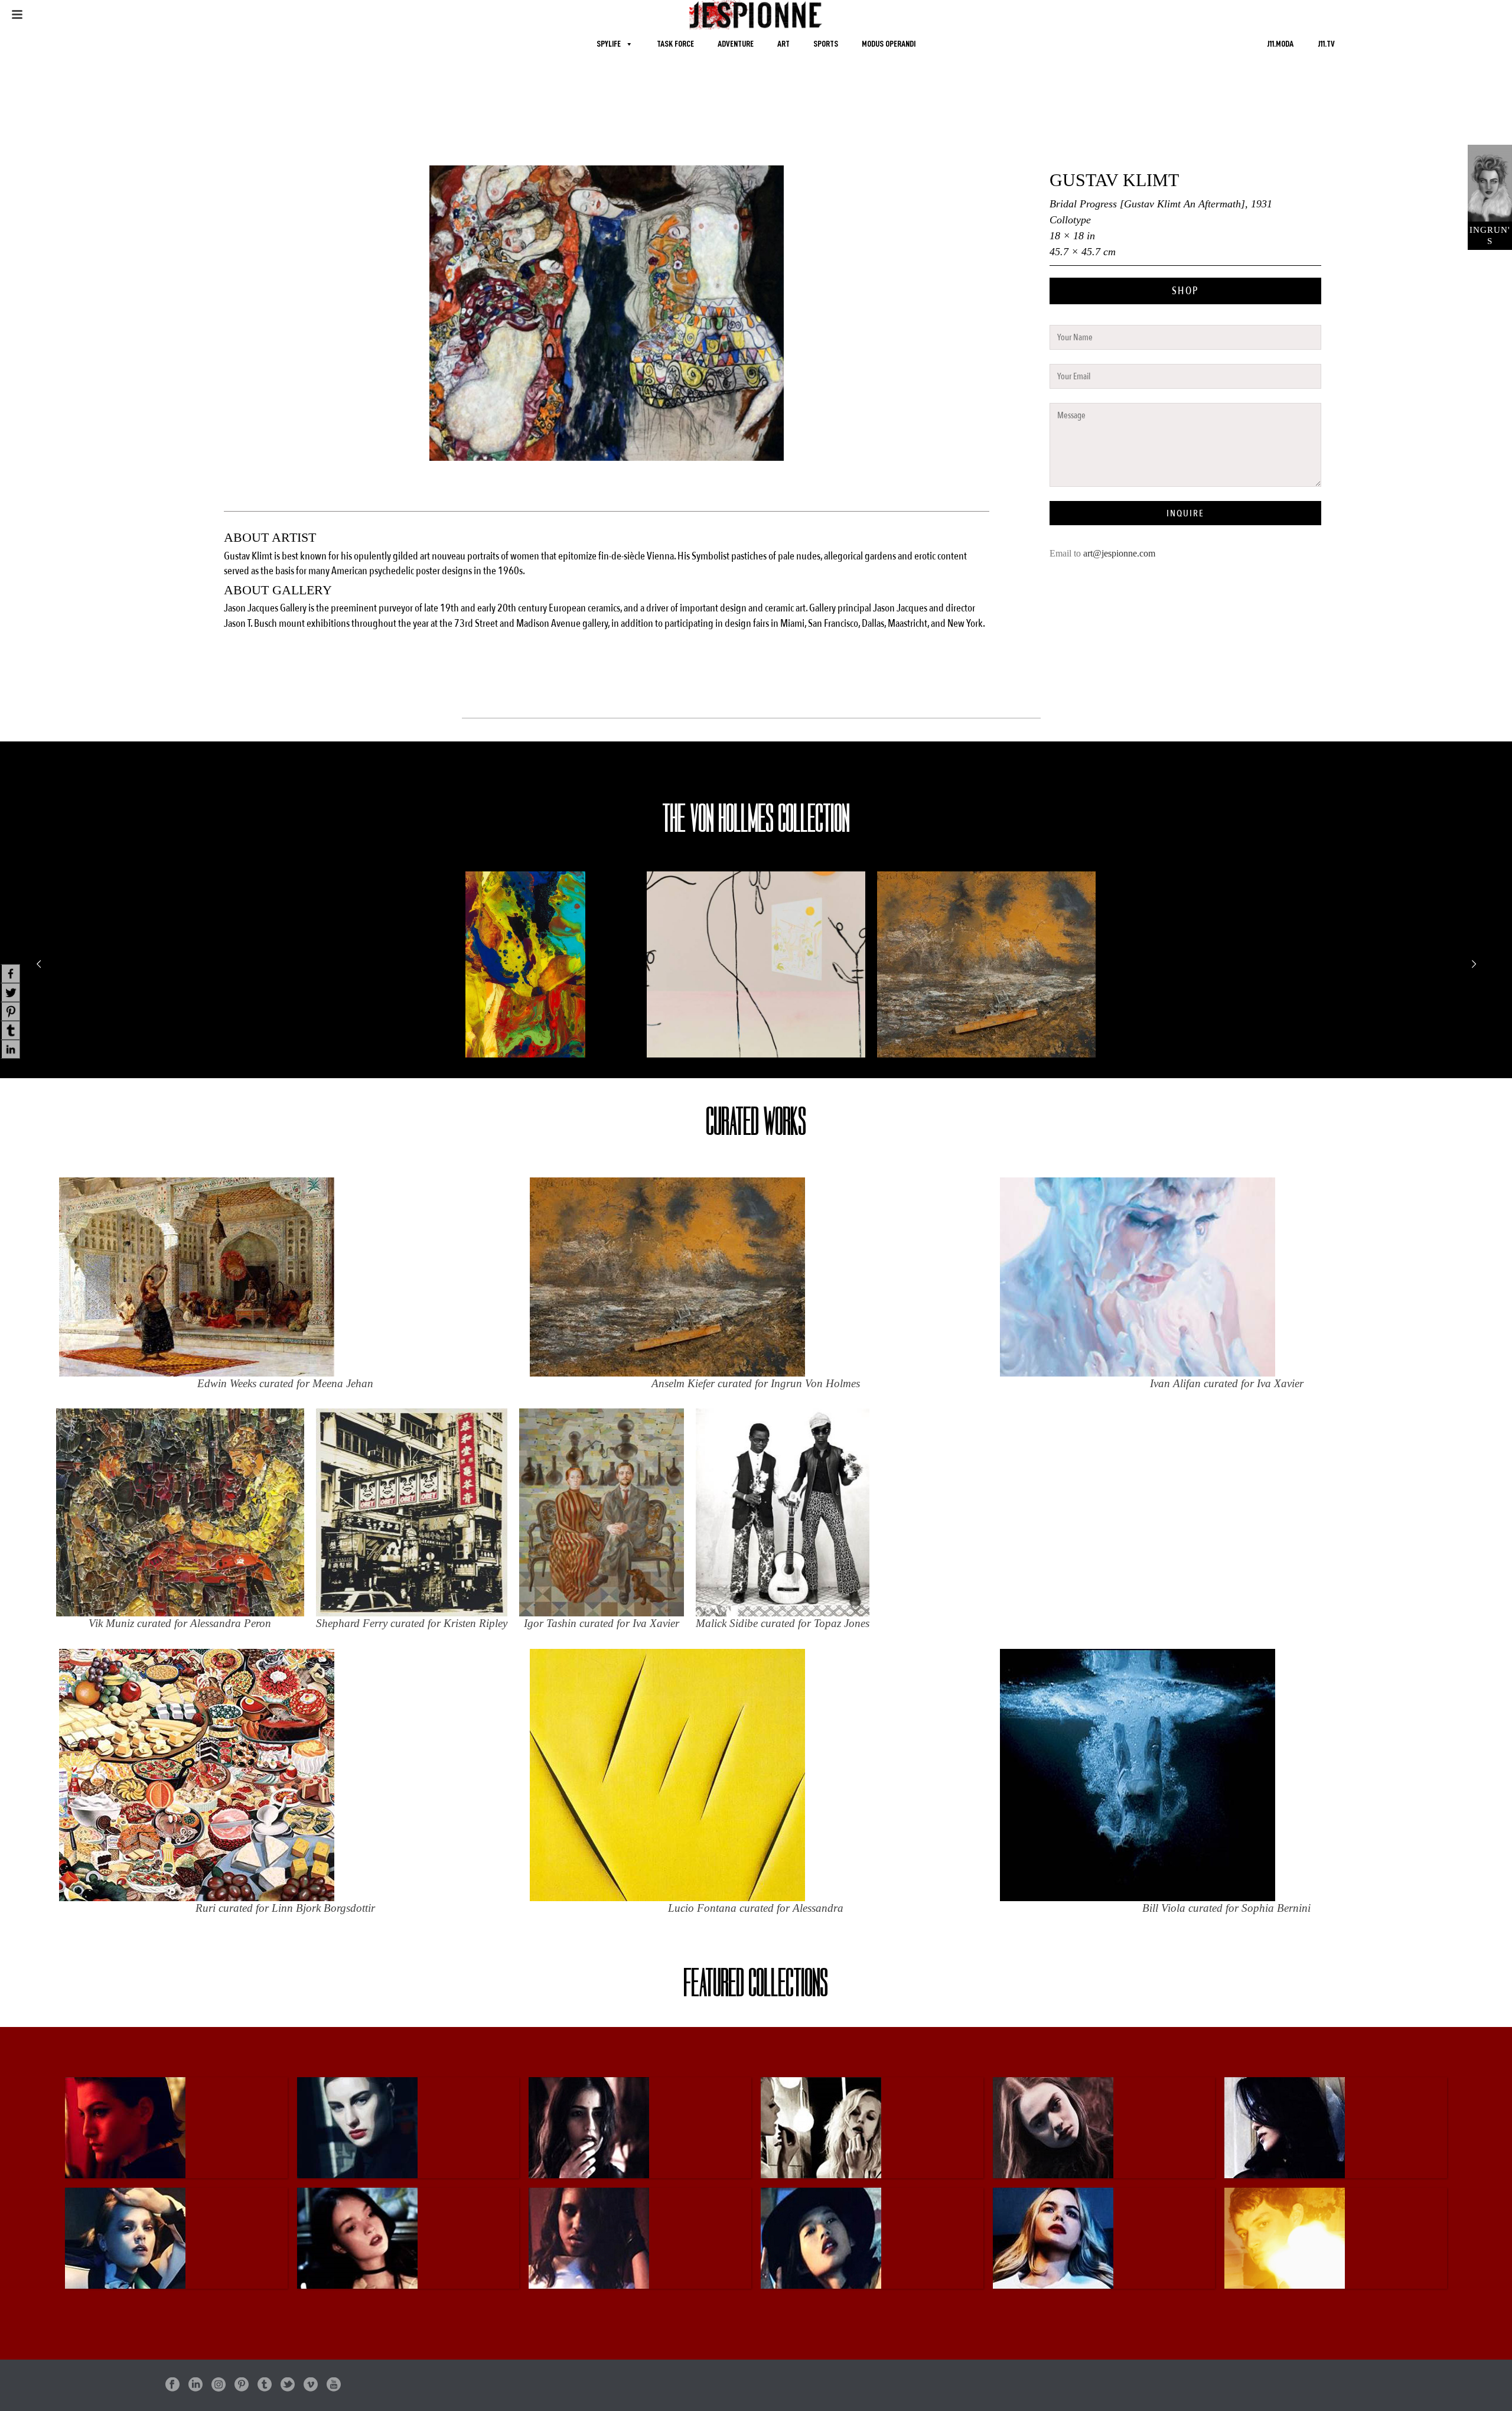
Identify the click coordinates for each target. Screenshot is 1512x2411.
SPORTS (826, 44)
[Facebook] (10, 974)
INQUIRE (1185, 513)
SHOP (1185, 291)
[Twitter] (10, 993)
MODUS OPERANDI (889, 44)
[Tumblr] (10, 1030)
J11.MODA (1280, 44)
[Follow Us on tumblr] (265, 2385)
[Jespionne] (756, 15)
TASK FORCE (675, 44)
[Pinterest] (10, 1011)
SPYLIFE (609, 44)
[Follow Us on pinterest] (242, 2385)
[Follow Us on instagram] (219, 2385)
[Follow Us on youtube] (334, 2385)
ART (783, 44)
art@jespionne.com (1119, 553)
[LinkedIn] (10, 1049)
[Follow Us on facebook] (172, 2385)
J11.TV (1326, 44)
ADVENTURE (736, 44)
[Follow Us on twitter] (288, 2385)
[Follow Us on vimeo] (311, 2385)
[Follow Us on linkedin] (195, 2385)
